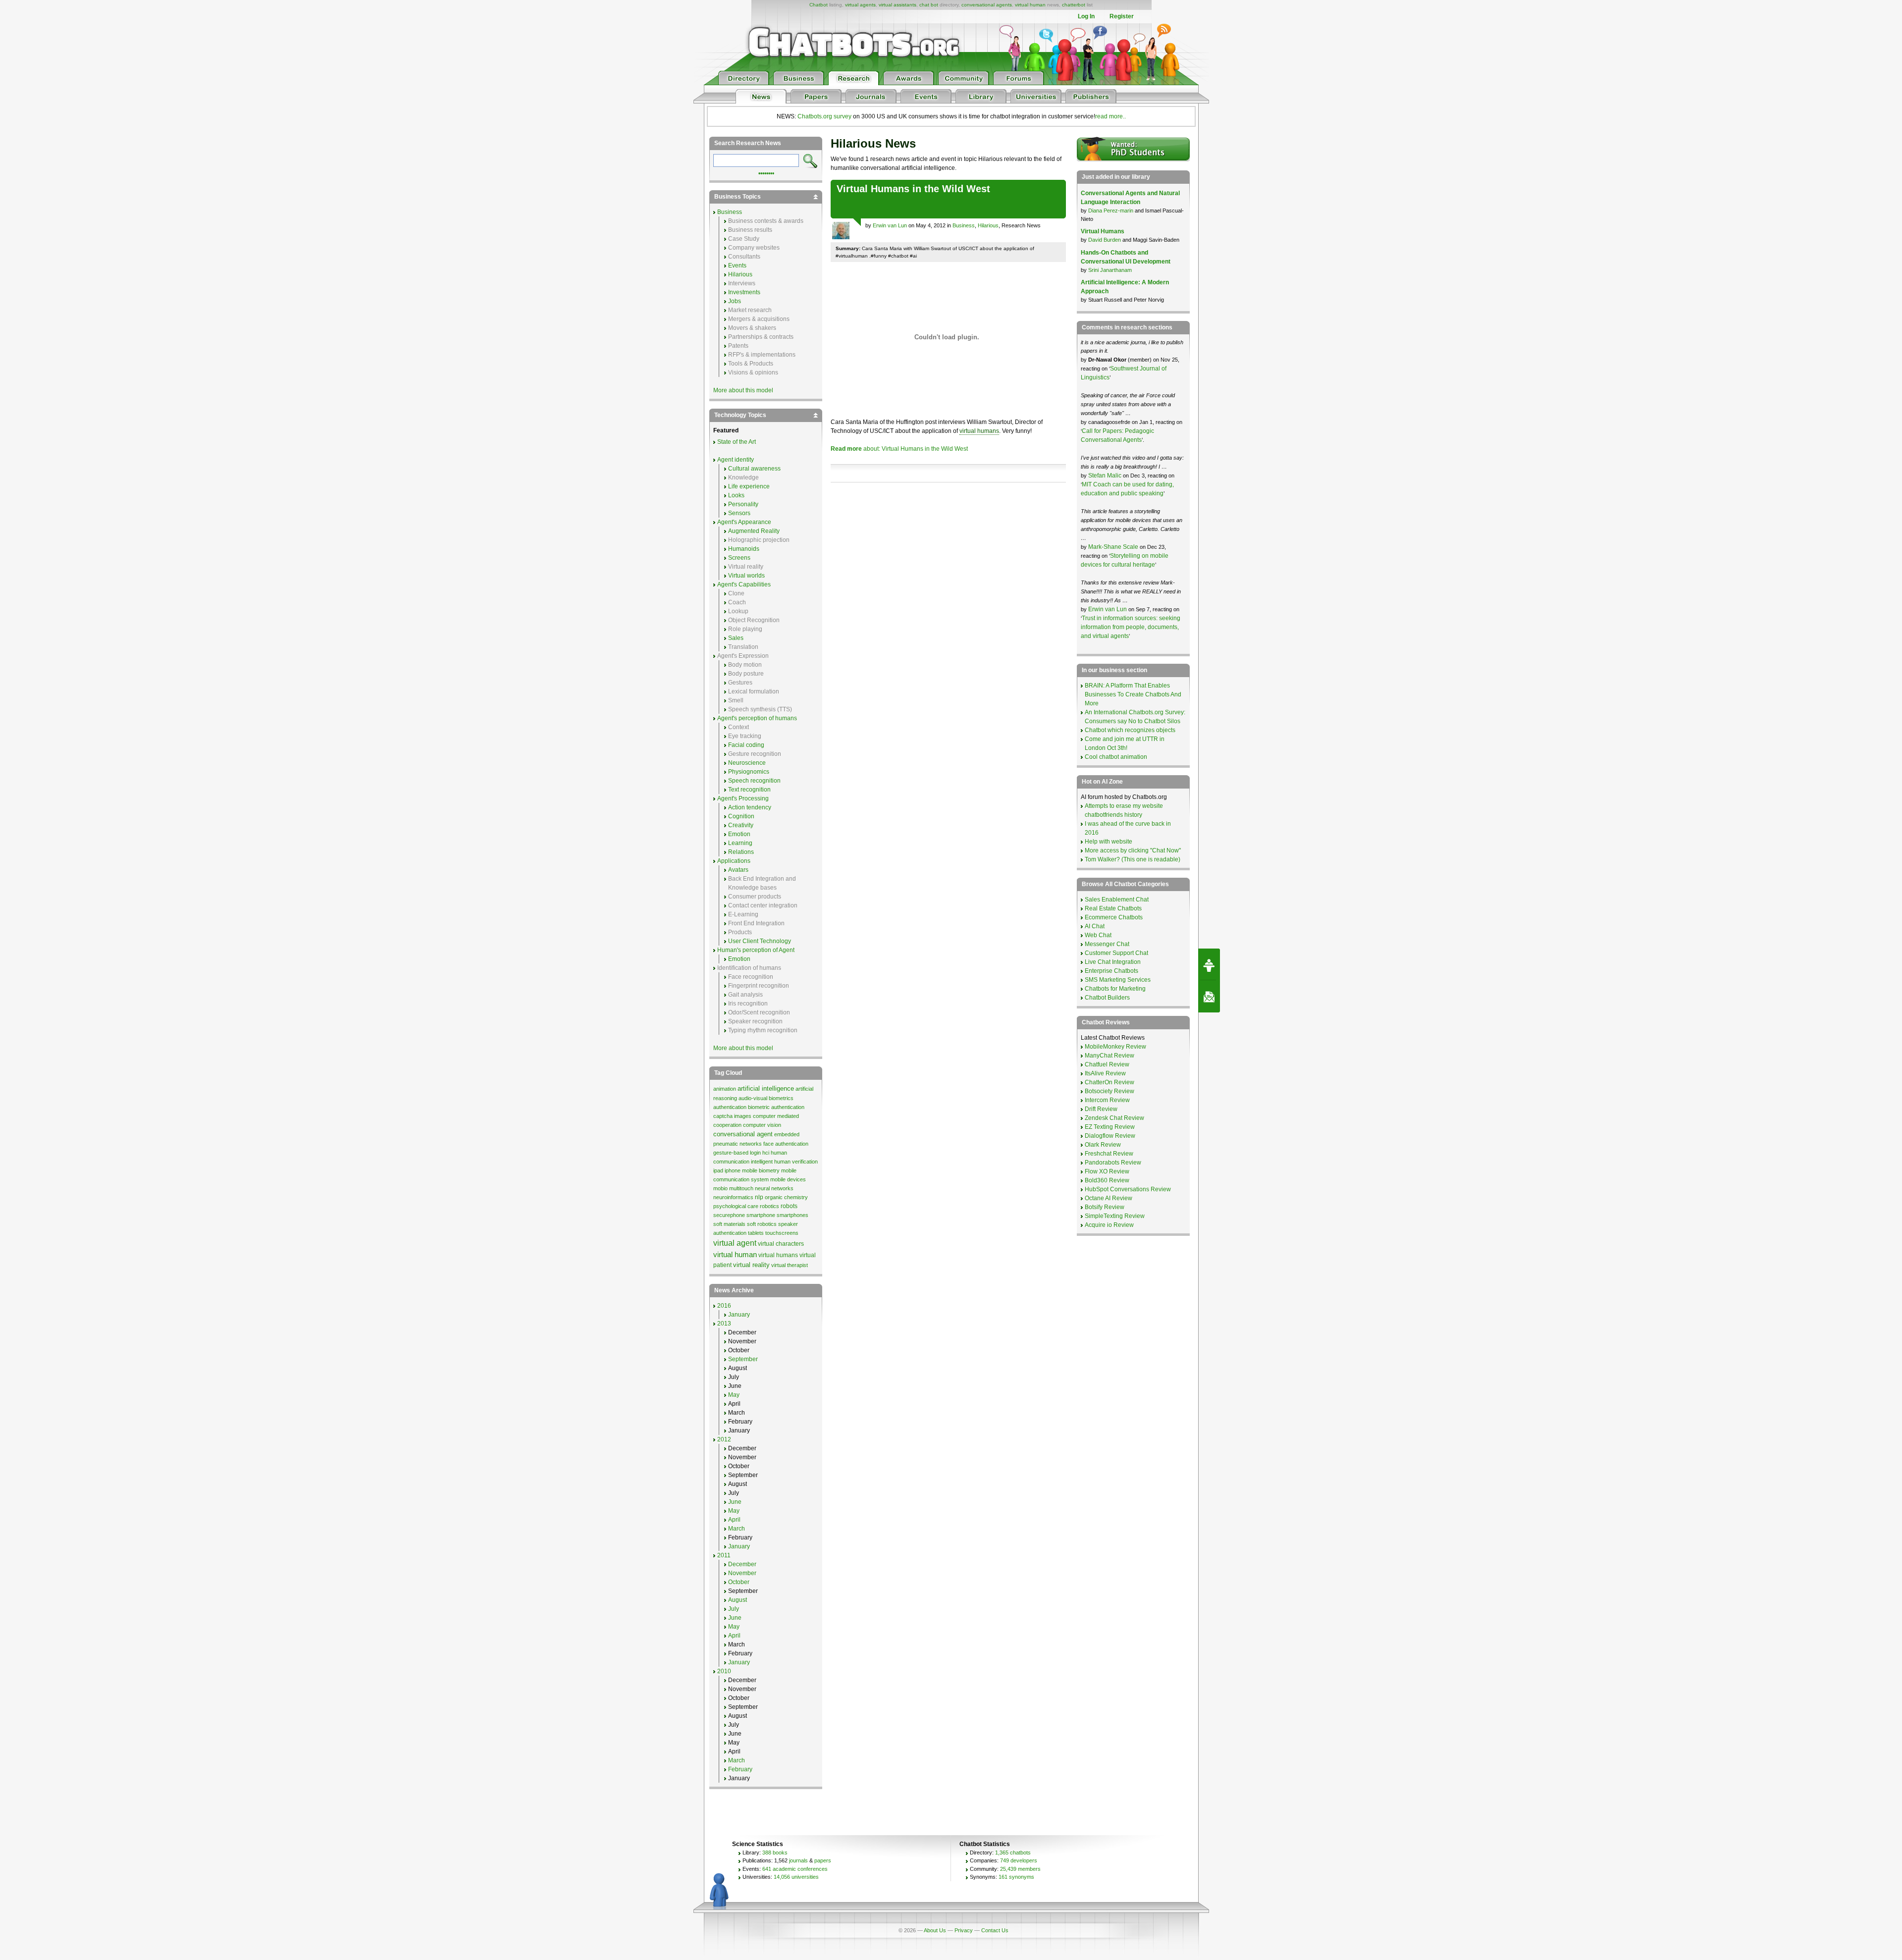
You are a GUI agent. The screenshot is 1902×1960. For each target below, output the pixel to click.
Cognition (741, 816)
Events (737, 265)
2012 (724, 1439)
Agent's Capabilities (744, 584)
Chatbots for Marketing (1115, 989)
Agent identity (736, 460)
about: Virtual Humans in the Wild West (899, 449)
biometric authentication (776, 1107)
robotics (769, 1206)
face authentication (786, 1144)
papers (823, 1860)
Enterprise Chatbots (1111, 971)
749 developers (1019, 1860)
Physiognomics (749, 772)
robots (789, 1206)
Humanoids (744, 549)
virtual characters (781, 1244)
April (734, 1520)
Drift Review (1101, 1109)
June (735, 1502)
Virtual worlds (746, 576)
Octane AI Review (1109, 1198)
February (740, 1769)
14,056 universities (796, 1877)
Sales (736, 638)
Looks (736, 495)
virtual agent (735, 1243)
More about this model (743, 390)
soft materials (729, 1224)
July (734, 1609)
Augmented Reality (754, 531)
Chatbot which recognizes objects (1130, 730)
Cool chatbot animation (1116, 757)
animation (725, 1089)
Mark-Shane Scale (1114, 547)
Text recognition (749, 790)
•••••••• (766, 172)
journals (798, 1860)
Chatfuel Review (1107, 1064)
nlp (759, 1197)
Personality (743, 504)
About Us (935, 1930)
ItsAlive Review (1105, 1073)
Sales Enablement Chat (1117, 900)
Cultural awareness (754, 469)
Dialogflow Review (1110, 1136)
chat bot (929, 5)
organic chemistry (786, 1197)
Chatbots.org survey (824, 116)
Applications (734, 861)
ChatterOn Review (1109, 1082)
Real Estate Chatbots (1113, 908)
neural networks (774, 1188)
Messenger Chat (1107, 944)
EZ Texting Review (1110, 1127)
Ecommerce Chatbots (1114, 917)
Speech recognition (754, 781)
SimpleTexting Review (1115, 1216)
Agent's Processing (743, 798)
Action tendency (750, 807)
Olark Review (1103, 1145)
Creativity (741, 825)
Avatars (738, 870)
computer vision (762, 1125)
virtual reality (751, 1265)
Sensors (739, 513)
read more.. (1110, 116)
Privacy (964, 1930)
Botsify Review (1105, 1207)
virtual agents (860, 5)
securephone (729, 1215)
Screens (739, 558)
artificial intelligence (766, 1088)
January (739, 1315)
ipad (718, 1170)
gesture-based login (737, 1153)
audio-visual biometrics (766, 1098)
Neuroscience (747, 763)
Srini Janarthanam (1110, 270)
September (743, 1359)
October (739, 1582)
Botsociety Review (1109, 1091)
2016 (724, 1306)
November (742, 1573)
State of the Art (737, 442)
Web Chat (1098, 935)
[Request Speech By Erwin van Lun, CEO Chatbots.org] (1209, 964)
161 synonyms (1016, 1877)
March (737, 1529)
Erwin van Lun (890, 225)
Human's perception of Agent (756, 950)
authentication (730, 1107)
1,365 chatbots (1013, 1853)
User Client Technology (760, 941)
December (742, 1564)
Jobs (735, 301)
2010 (724, 1671)
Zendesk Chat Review (1114, 1118)
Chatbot (819, 5)
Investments (744, 292)
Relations (741, 852)
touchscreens (782, 1233)
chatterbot (1074, 5)
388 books (775, 1853)
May (734, 1395)
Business (964, 225)
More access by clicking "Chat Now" (1133, 850)
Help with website (1109, 842)
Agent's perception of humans (757, 718)
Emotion (739, 834)
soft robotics (762, 1224)
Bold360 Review (1107, 1180)
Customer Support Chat (1116, 953)
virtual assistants (898, 5)
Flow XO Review (1107, 1171)
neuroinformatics (733, 1197)
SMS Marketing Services (1118, 980)
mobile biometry (761, 1170)
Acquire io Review (1109, 1225)
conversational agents (987, 5)
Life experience (749, 486)
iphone (733, 1170)
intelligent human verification (784, 1162)
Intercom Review (1107, 1100)
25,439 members (1020, 1869)
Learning (740, 843)
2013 (724, 1324)
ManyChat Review (1109, 1056)
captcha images (732, 1116)
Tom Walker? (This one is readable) (1133, 859)
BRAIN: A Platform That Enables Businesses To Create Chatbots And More (1133, 694)
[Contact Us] (1209, 997)
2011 (724, 1555)
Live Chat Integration (1113, 962)
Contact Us (995, 1930)
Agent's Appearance (744, 522)
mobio (720, 1188)
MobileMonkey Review (1115, 1047)
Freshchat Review (1109, 1154)
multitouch (741, 1188)
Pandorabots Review (1113, 1163)
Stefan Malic (1106, 476)
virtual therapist (790, 1265)
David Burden (1105, 240)
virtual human (1030, 5)
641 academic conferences (795, 1869)
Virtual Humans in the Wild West (913, 189)
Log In (1086, 16)
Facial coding (746, 745)
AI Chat (1095, 926)
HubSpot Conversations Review (1128, 1189)
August (738, 1600)
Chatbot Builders (1107, 998)
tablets (756, 1233)
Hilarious (988, 225)
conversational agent (743, 1134)
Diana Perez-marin (1111, 211)
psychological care (736, 1206)
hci (766, 1153)
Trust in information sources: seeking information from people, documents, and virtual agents (1131, 627)
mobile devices (788, 1179)
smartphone (761, 1215)
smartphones (792, 1215)
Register (1122, 16)
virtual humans (979, 431)
